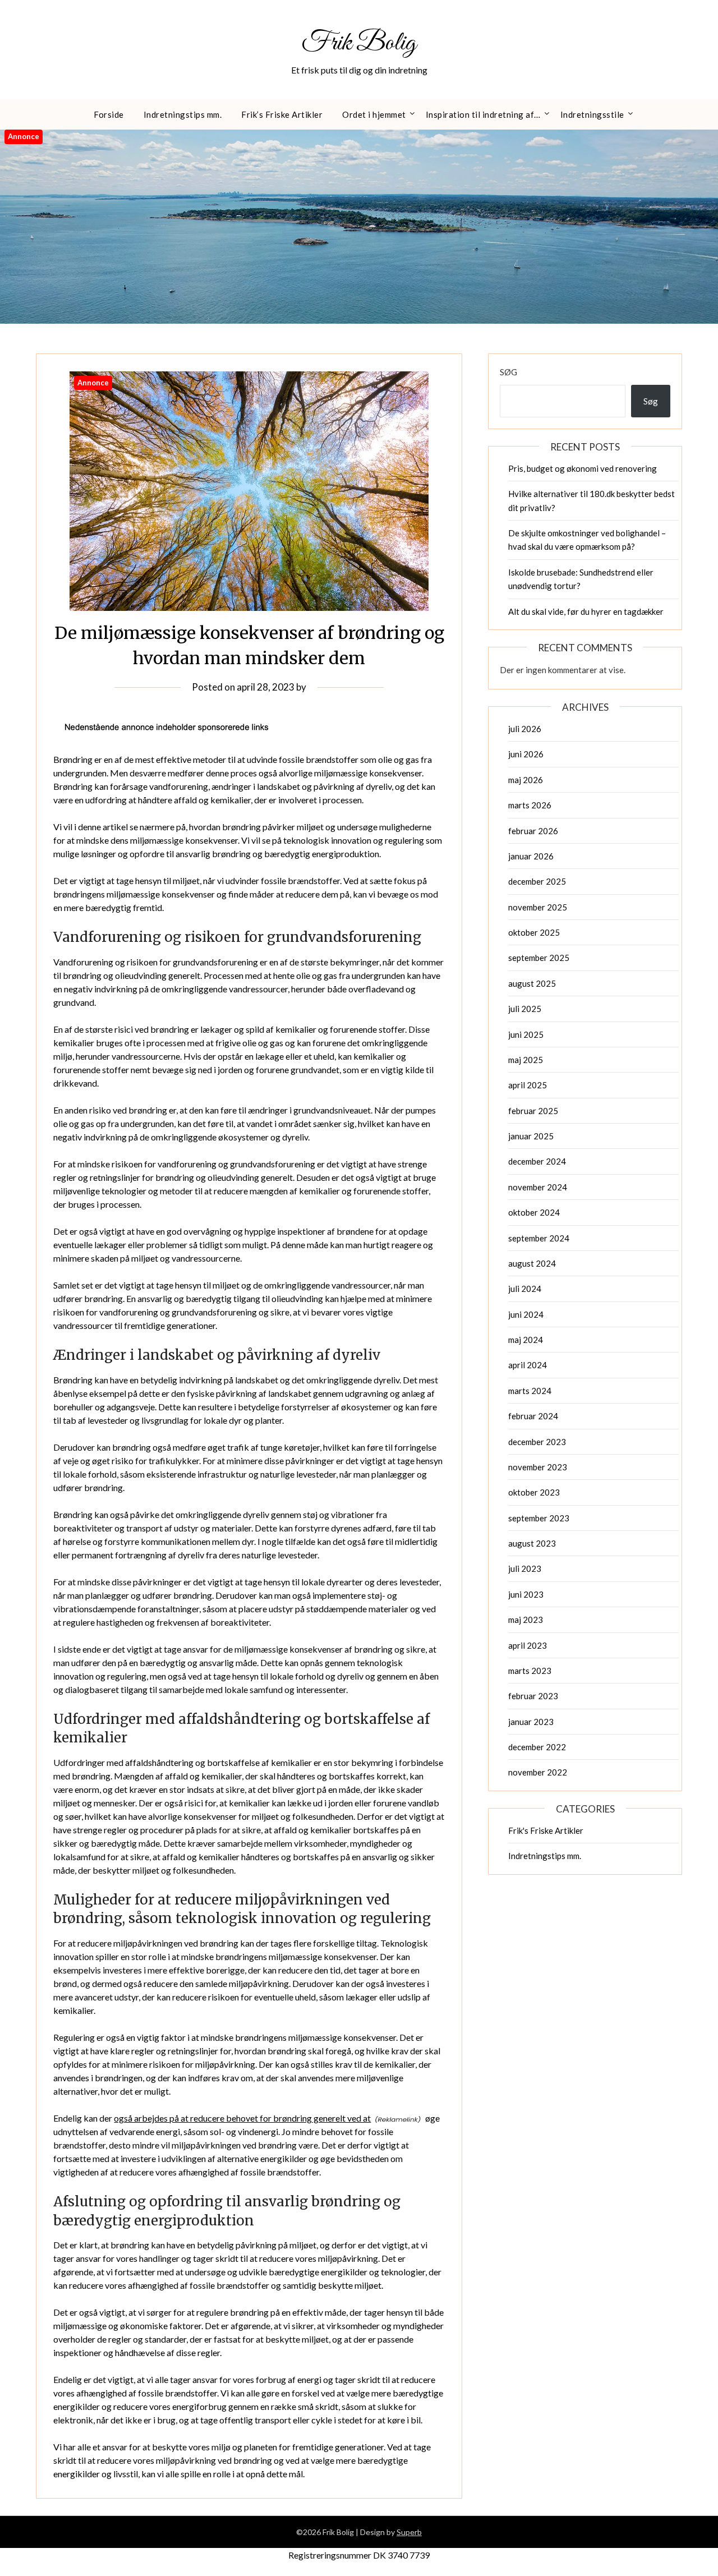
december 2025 (537, 881)
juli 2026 (525, 729)
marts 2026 (530, 805)
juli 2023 (525, 1568)
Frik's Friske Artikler (546, 1830)
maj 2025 (526, 1060)
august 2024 (532, 1263)
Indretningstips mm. (183, 114)
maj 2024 (526, 1340)
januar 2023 (531, 1722)
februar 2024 (533, 1416)
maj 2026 (526, 780)
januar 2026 (531, 856)
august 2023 (532, 1543)
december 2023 (537, 1442)
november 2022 (538, 1772)
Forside (109, 114)
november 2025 (538, 907)
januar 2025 (531, 1136)
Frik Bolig (359, 43)
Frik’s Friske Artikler (282, 114)
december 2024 (537, 1161)
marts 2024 (530, 1391)
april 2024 (528, 1365)
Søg (508, 372)
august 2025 (532, 983)
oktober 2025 (534, 932)
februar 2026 (533, 831)
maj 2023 (526, 1620)
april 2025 (528, 1085)
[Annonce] (249, 607)
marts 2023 (530, 1671)
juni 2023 (526, 1594)
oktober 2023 (534, 1492)
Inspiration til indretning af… (483, 114)
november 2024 (538, 1187)
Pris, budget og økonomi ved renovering (583, 468)
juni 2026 (526, 754)
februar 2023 (533, 1696)
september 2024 (539, 1238)
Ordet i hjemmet (374, 114)
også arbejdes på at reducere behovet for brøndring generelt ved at (242, 2118)
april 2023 (528, 1645)
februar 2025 (533, 1111)
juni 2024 (526, 1314)
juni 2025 (526, 1034)
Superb (409, 2532)
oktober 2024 (534, 1212)
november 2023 (538, 1467)
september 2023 (539, 1518)
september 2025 (539, 958)
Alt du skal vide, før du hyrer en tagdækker (586, 611)
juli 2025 (525, 1009)
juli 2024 (525, 1289)
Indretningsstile (592, 114)
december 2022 (537, 1747)
